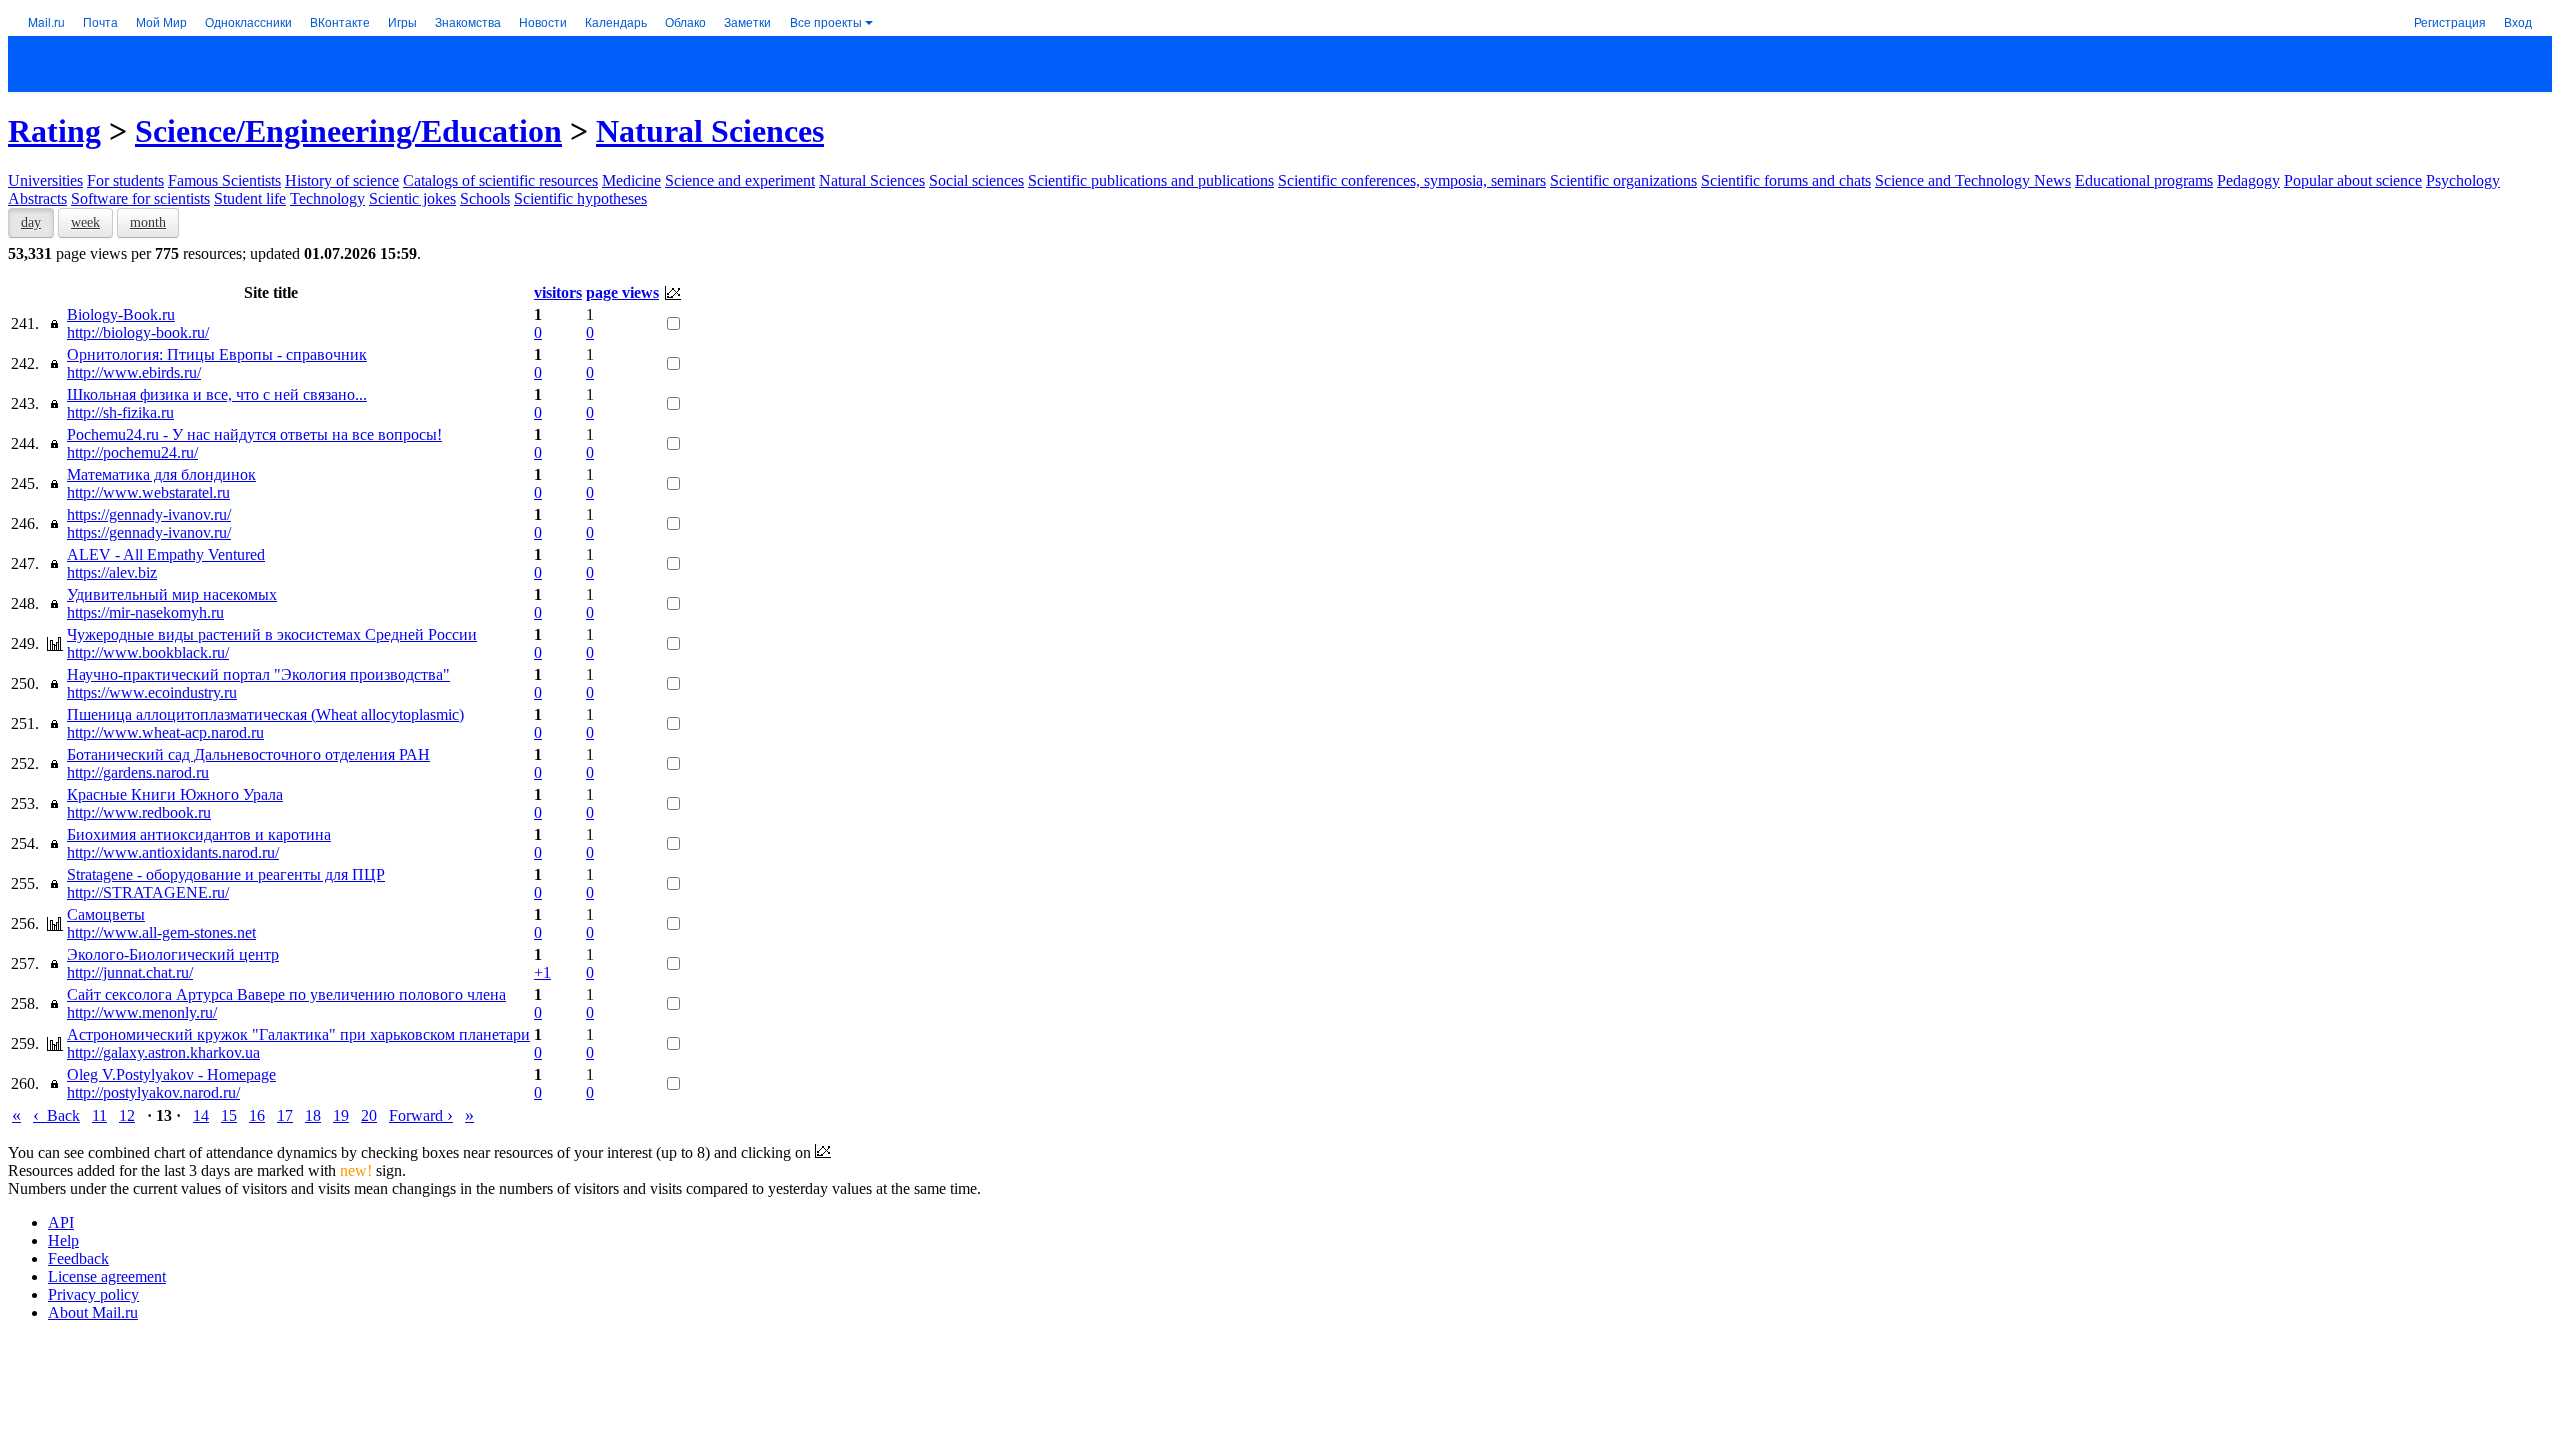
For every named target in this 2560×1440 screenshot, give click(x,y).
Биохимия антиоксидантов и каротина (199, 834)
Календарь (616, 21)
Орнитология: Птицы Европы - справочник (217, 354)
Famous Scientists (224, 180)
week (85, 222)
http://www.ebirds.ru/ (134, 372)
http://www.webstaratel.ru (148, 492)
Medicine (631, 180)
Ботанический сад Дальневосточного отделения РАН (248, 754)
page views (622, 292)
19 (341, 1115)
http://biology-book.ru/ (138, 332)
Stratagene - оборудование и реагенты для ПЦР (226, 874)
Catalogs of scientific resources (500, 180)
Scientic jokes (412, 198)
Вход (2518, 21)
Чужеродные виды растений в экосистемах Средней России (272, 634)
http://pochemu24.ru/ (132, 452)
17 (285, 1115)
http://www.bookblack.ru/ (148, 652)
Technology (327, 198)
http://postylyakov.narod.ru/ (153, 1092)
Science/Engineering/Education (348, 131)
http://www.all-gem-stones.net (161, 932)
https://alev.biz (112, 572)
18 (313, 1115)
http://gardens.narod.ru (138, 772)
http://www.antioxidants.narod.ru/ (173, 852)
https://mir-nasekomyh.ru (145, 612)
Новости (543, 21)
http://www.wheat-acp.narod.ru (165, 732)
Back (56, 1115)
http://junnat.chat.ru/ (130, 972)
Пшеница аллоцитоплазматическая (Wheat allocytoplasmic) (265, 714)
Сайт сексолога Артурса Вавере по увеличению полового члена (286, 994)
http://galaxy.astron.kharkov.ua (163, 1052)
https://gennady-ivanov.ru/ (149, 514)
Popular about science (2353, 180)
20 (369, 1115)
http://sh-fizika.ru (120, 412)
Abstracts (37, 198)
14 (201, 1115)
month (148, 222)
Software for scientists (140, 198)
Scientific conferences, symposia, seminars (1412, 180)
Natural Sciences (710, 131)
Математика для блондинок (161, 474)
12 (127, 1115)
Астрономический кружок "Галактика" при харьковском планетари (298, 1034)
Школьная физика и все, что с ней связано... (217, 394)
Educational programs (2144, 180)
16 (257, 1115)
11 (99, 1115)
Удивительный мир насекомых (172, 594)
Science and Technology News (1973, 180)
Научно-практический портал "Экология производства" (258, 674)
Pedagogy (2248, 180)
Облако (685, 21)
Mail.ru (46, 21)
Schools (485, 198)
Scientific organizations (1623, 180)
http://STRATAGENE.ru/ (148, 892)
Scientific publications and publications (1151, 180)
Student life (250, 198)
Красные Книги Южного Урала (175, 794)
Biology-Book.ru (121, 314)
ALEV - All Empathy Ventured (166, 554)
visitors (558, 292)
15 (229, 1115)
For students (125, 180)
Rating (54, 131)
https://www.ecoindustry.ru (152, 692)
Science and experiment (740, 180)
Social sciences (976, 180)
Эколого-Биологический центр (173, 954)
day (31, 222)
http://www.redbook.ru (139, 812)
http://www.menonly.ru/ (142, 1012)
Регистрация (2450, 21)
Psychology (2463, 180)
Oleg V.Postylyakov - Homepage (171, 1074)
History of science (342, 180)
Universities (45, 180)
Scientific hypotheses (580, 198)
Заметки (747, 21)
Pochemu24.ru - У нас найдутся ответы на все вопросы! (254, 434)
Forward (421, 1115)
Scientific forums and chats (1786, 180)
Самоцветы (106, 914)
